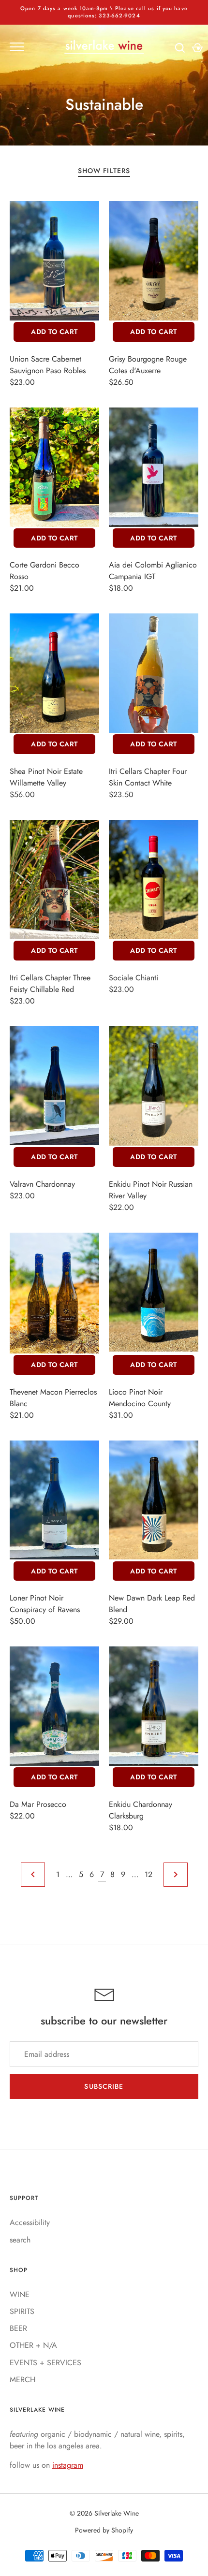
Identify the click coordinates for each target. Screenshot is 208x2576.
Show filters (104, 171)
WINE (20, 2294)
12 (149, 1874)
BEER (18, 2328)
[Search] (180, 48)
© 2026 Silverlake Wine (104, 2513)
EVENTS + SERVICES (45, 2363)
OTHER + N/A (33, 2345)
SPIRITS (22, 2311)
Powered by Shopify (104, 2530)
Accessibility (30, 2222)
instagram (68, 2465)
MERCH (22, 2380)
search (20, 2240)
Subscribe (104, 2086)
